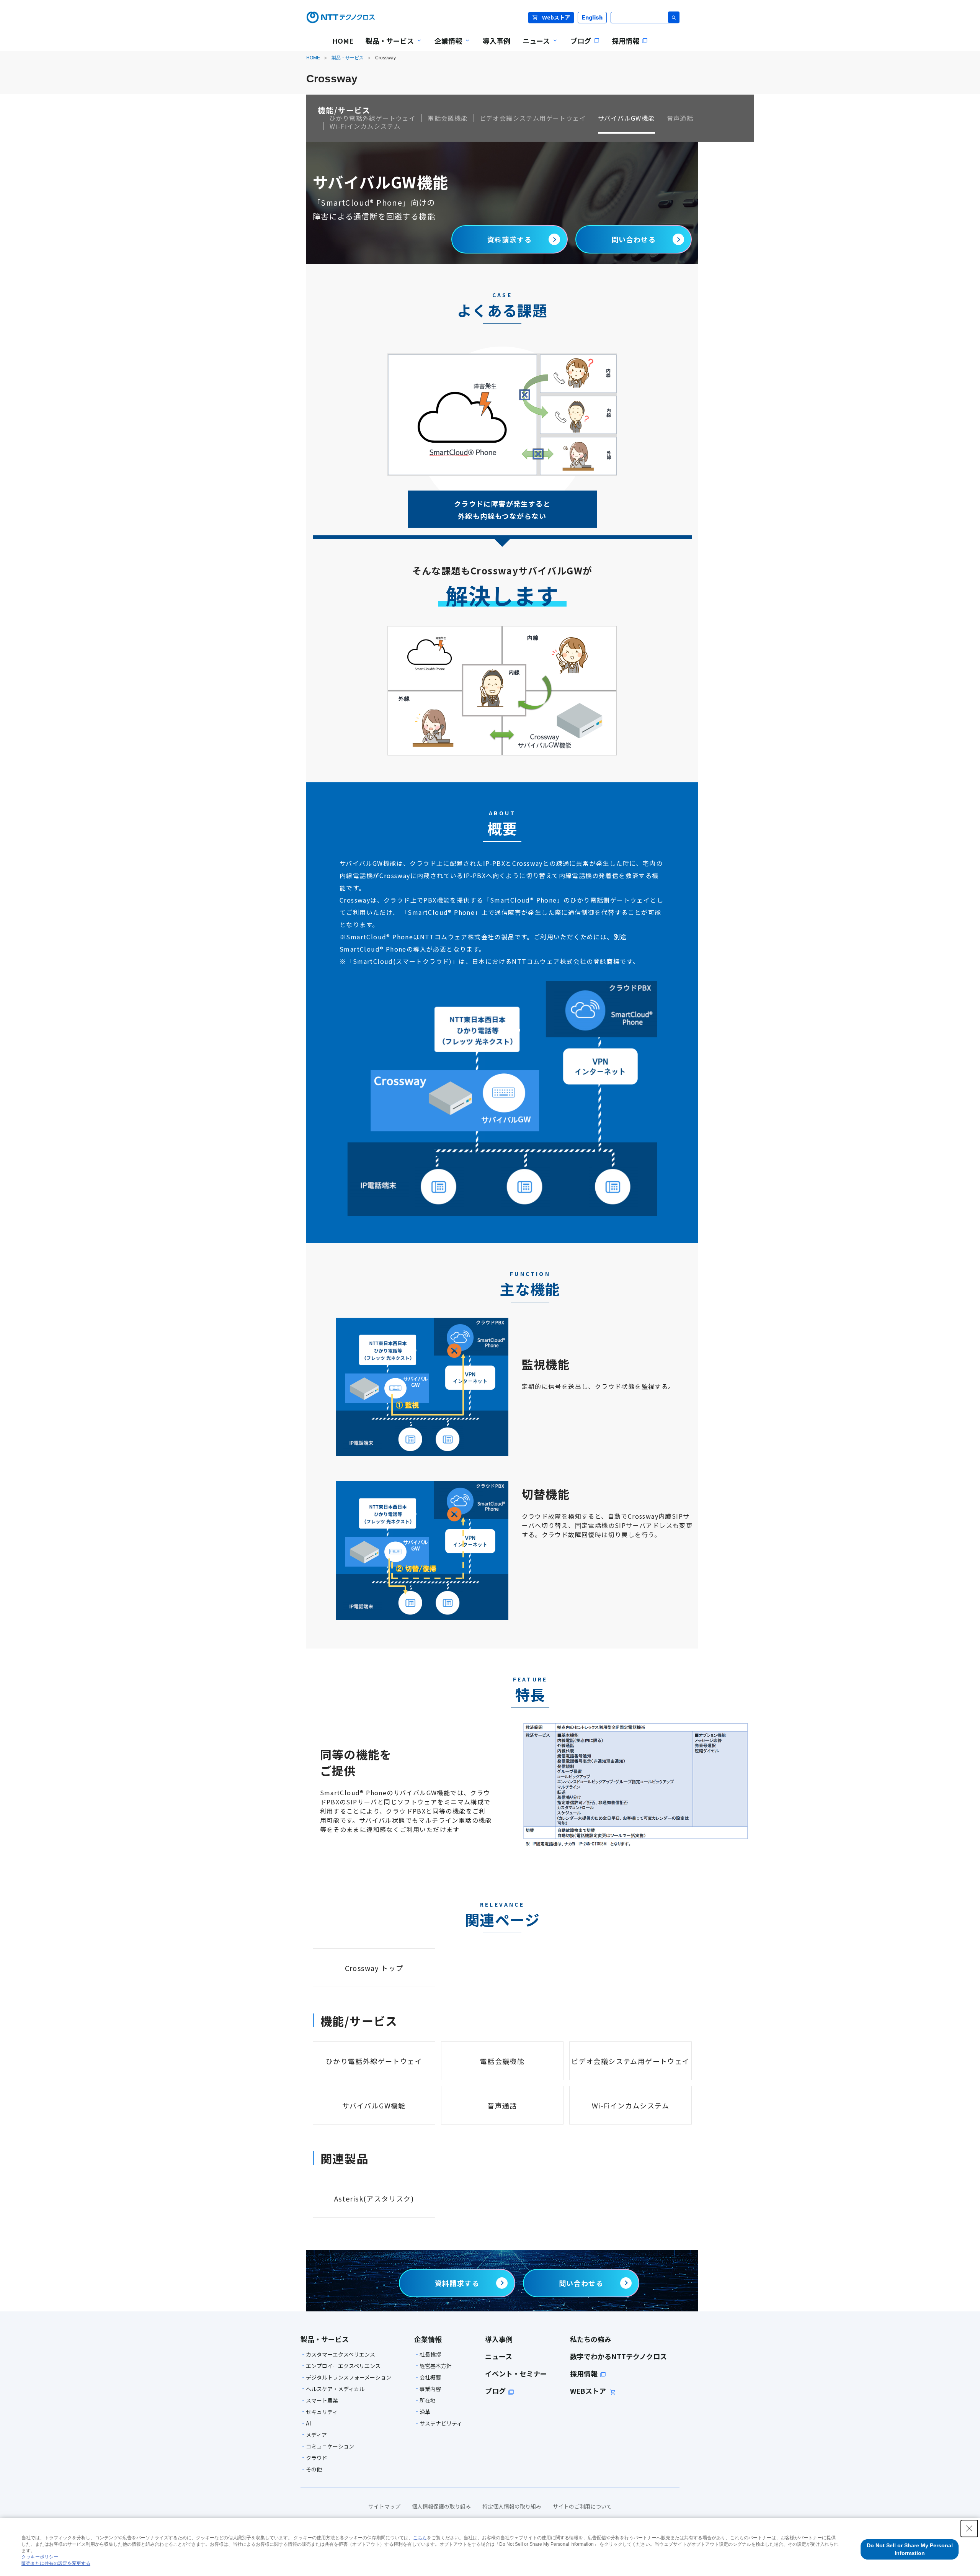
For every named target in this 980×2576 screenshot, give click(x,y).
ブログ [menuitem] (581, 41)
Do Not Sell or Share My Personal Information (910, 2549)
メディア (316, 2435)
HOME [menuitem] (343, 41)
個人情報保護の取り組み (441, 2506)
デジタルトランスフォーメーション (349, 2377)
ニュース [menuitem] (533, 46)
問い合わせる (637, 239)
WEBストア (589, 2391)
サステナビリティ (441, 2423)
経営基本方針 (436, 2366)
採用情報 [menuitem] (626, 41)
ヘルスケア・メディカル (335, 2389)
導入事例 (499, 2339)
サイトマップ (384, 2506)
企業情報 (428, 2339)
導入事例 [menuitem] (497, 41)
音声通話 (680, 118)
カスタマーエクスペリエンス (341, 2354)
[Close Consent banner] (969, 2529)
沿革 (425, 2412)
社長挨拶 (430, 2354)
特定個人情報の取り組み (512, 2506)
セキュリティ (322, 2412)
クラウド (317, 2458)
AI (308, 2423)
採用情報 (584, 2373)
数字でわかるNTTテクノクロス (618, 2356)
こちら (420, 2538)
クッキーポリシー (40, 2557)
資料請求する (510, 239)
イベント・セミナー (516, 2373)
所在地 (428, 2400)
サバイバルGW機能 (626, 118)
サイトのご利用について (582, 2506)
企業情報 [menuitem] (445, 46)
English (592, 17)
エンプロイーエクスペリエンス (343, 2366)
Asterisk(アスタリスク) (374, 2198)
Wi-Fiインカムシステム (365, 126)
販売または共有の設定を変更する (56, 2563)
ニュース (499, 2356)
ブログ (495, 2391)
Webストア (556, 17)
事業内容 (430, 2389)
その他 (314, 2469)
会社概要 (430, 2377)
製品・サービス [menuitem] (387, 46)
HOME (313, 58)
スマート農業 (322, 2400)
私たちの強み (591, 2339)
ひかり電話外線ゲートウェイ (372, 118)
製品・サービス (348, 58)
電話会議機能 (448, 118)
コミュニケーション (330, 2446)
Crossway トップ (374, 1968)
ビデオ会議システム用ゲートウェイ (533, 118)
